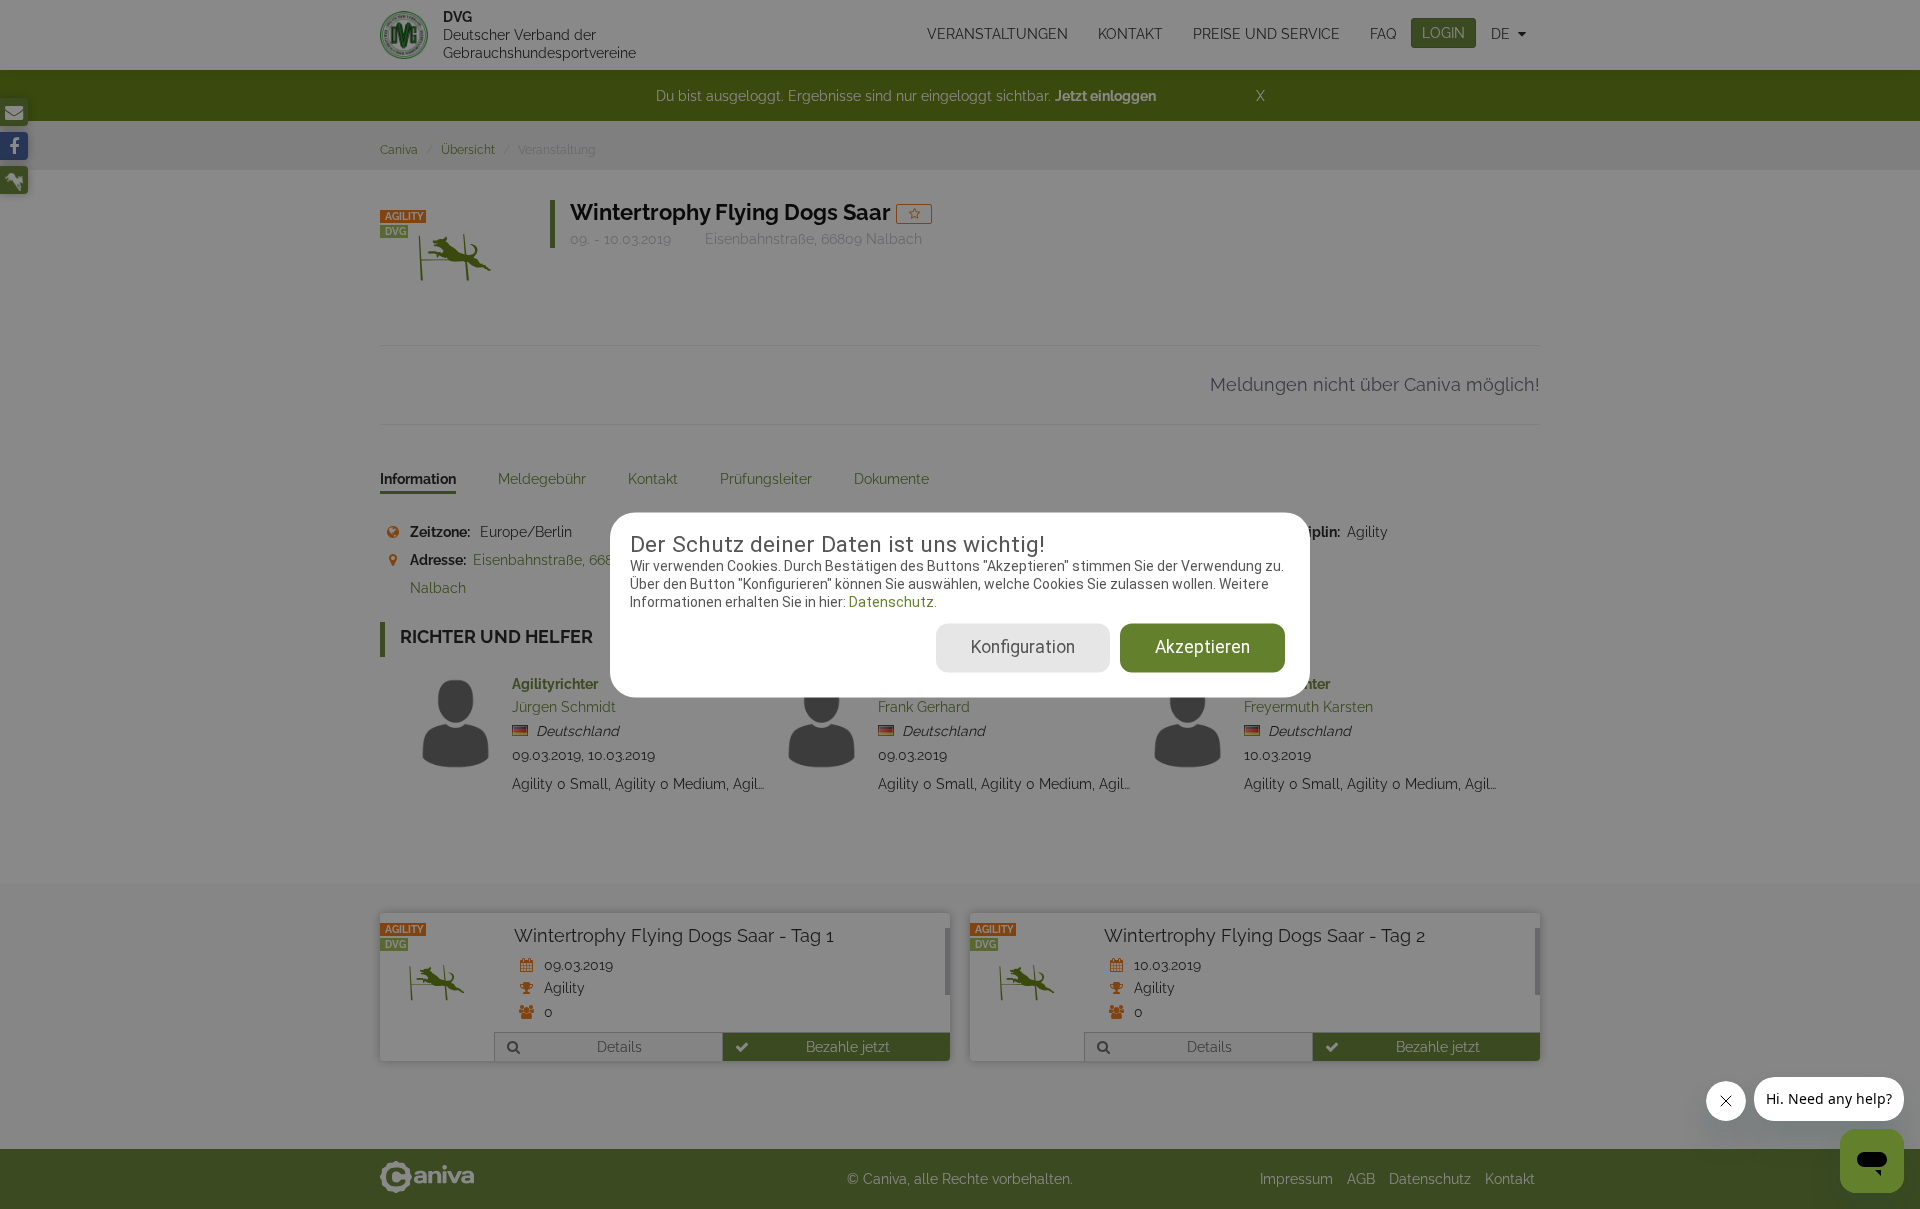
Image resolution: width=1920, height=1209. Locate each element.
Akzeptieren (1202, 647)
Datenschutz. (891, 603)
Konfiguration (1023, 647)
